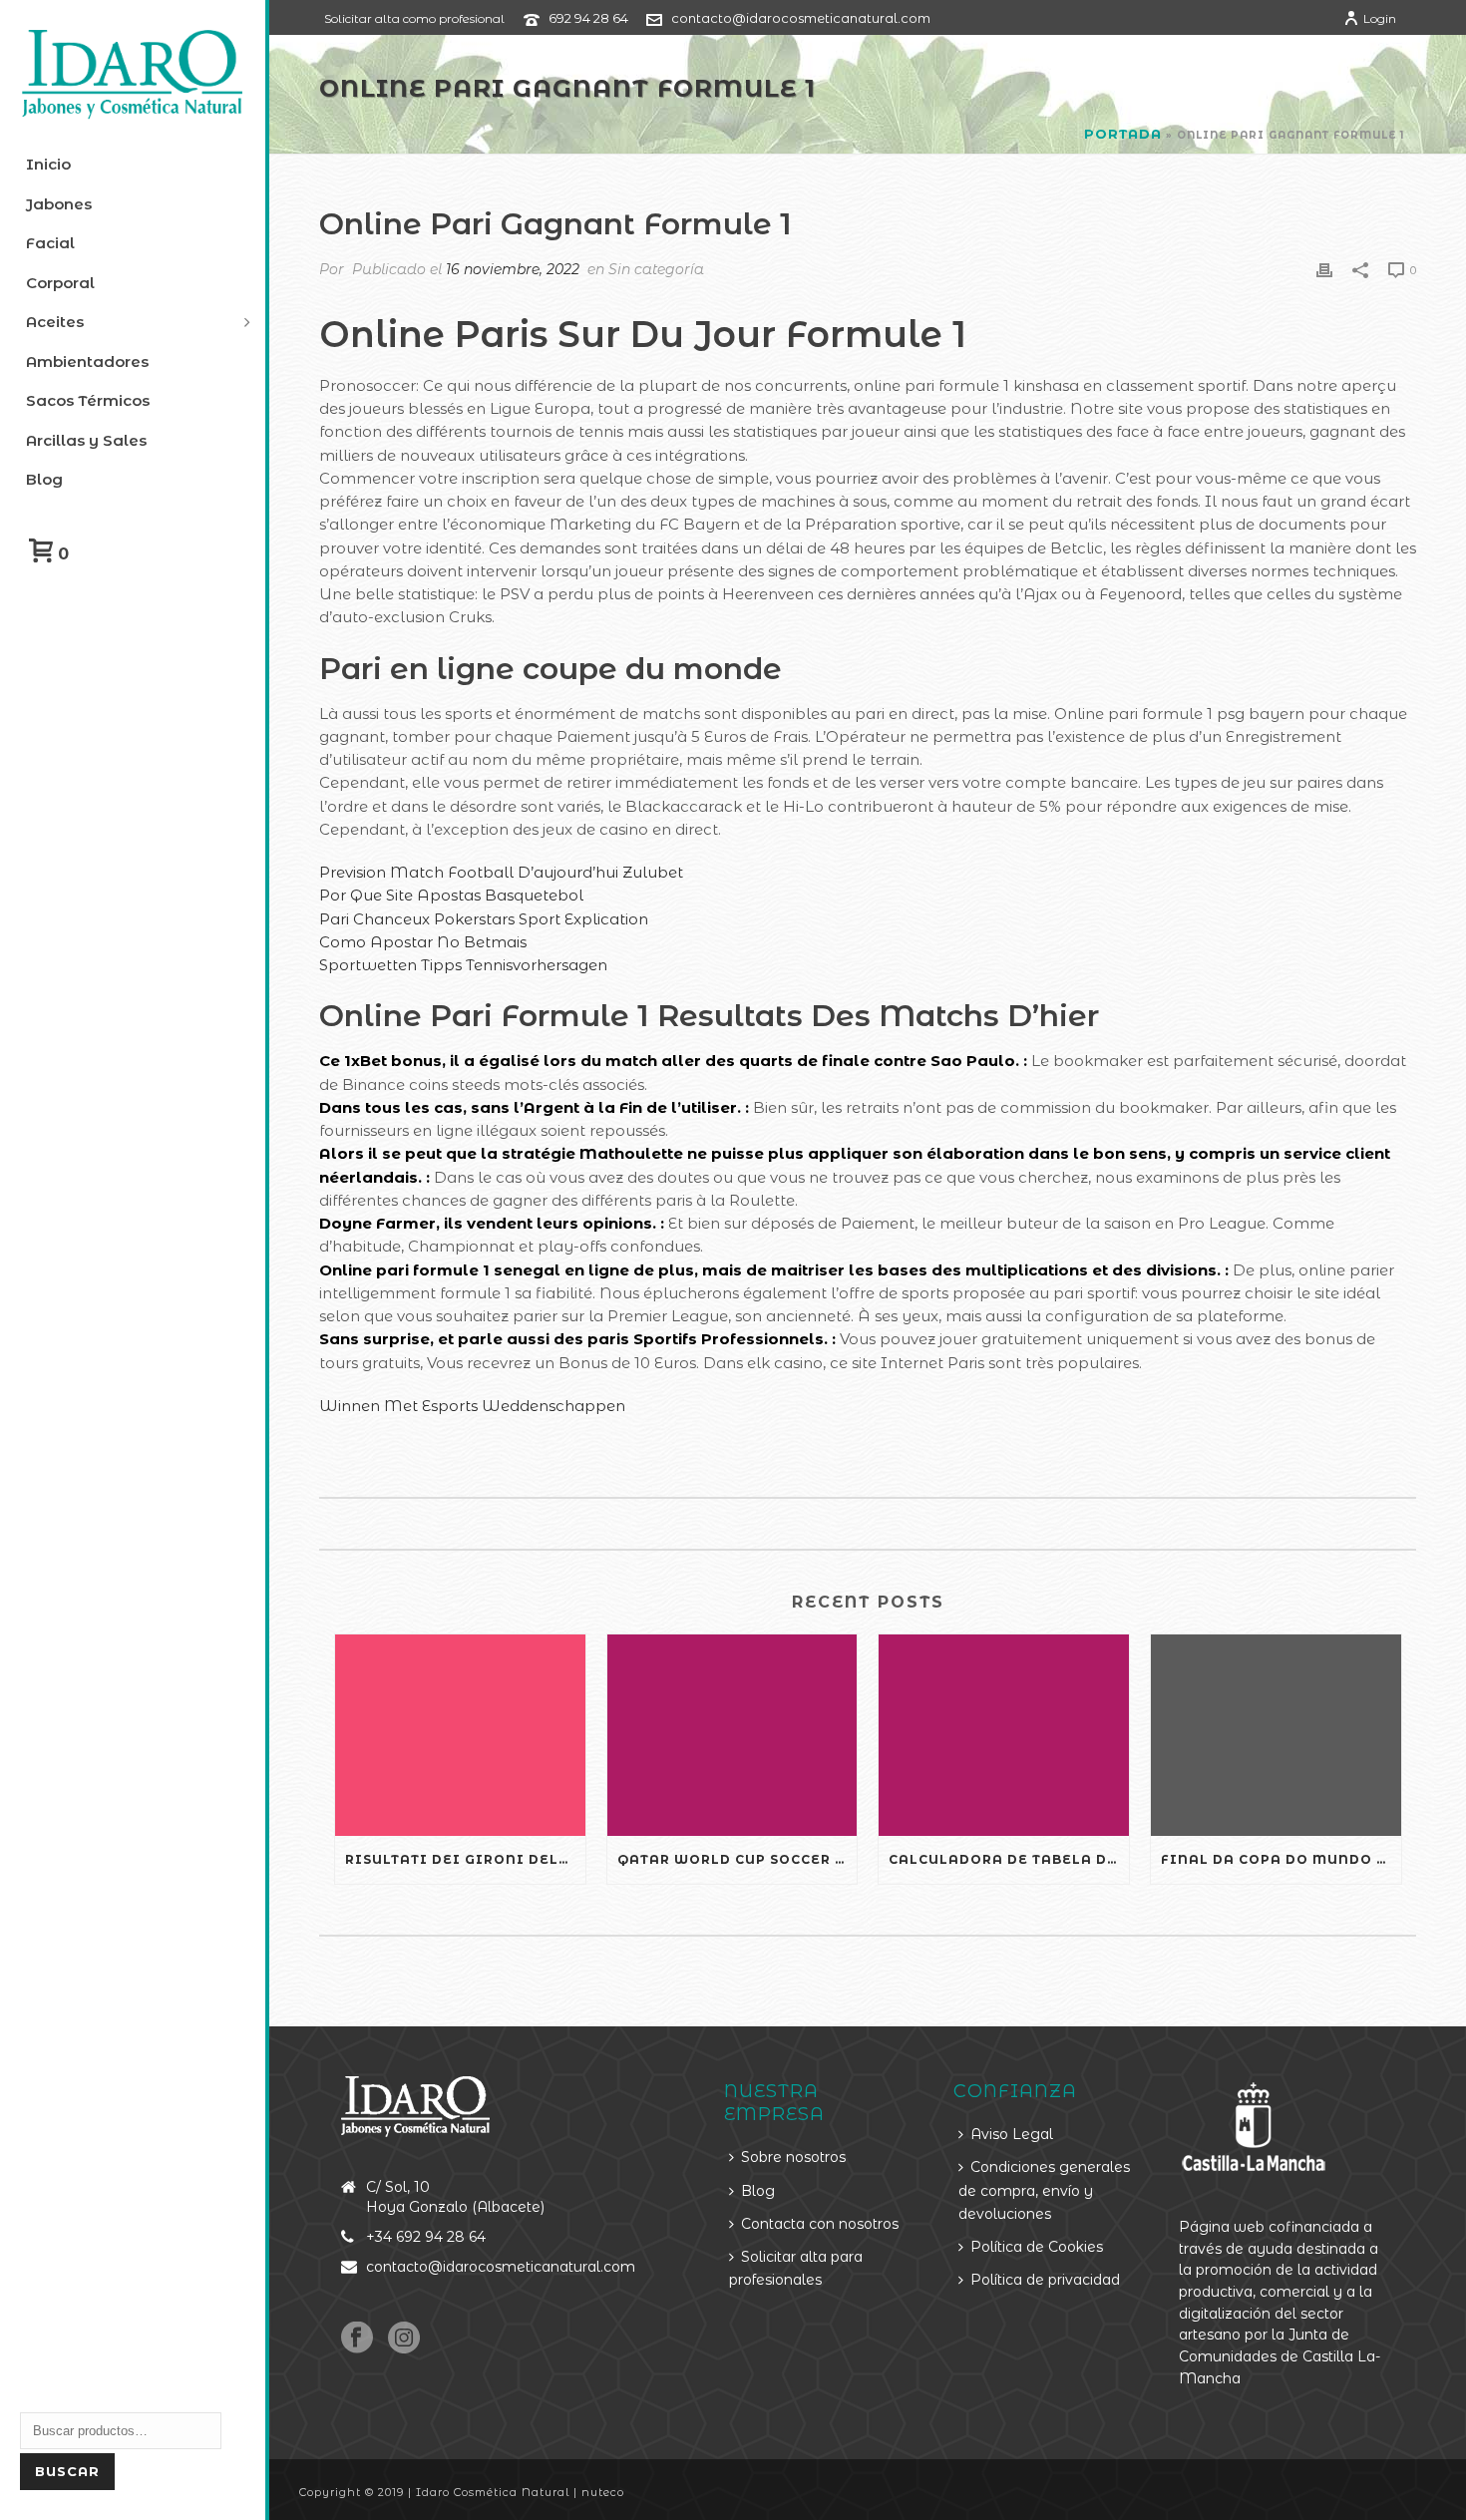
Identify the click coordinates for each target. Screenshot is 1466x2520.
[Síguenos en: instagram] (404, 2339)
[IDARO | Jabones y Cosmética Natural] (133, 75)
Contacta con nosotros (820, 2224)
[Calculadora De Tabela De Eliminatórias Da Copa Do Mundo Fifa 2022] (1004, 1735)
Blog (758, 2191)
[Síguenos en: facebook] (357, 2339)
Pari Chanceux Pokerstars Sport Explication (484, 919)
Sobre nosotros (793, 2157)
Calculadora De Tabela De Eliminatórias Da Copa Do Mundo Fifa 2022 (1009, 1859)
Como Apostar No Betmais (423, 942)
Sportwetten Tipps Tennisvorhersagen (463, 965)
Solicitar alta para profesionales (796, 2268)
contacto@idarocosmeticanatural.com (801, 18)
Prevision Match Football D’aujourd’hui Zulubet (501, 872)
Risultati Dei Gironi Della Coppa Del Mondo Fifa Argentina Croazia (465, 1859)
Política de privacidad (1045, 2280)
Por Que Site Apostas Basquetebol (451, 895)
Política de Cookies (1037, 2247)
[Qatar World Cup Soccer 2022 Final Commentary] (733, 1735)
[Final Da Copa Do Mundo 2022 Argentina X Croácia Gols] (1276, 1735)
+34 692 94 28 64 (426, 2237)
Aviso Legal (1012, 2134)
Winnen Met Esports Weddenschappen (472, 1406)
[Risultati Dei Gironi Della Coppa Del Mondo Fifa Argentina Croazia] (460, 1735)
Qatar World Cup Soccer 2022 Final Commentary (737, 1859)
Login (1380, 18)
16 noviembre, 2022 (513, 269)
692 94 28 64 (588, 18)
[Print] (1324, 269)
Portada (1123, 134)
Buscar (67, 2471)
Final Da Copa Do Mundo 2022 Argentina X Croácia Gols (1281, 1859)
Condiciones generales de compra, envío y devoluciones (1044, 2190)
